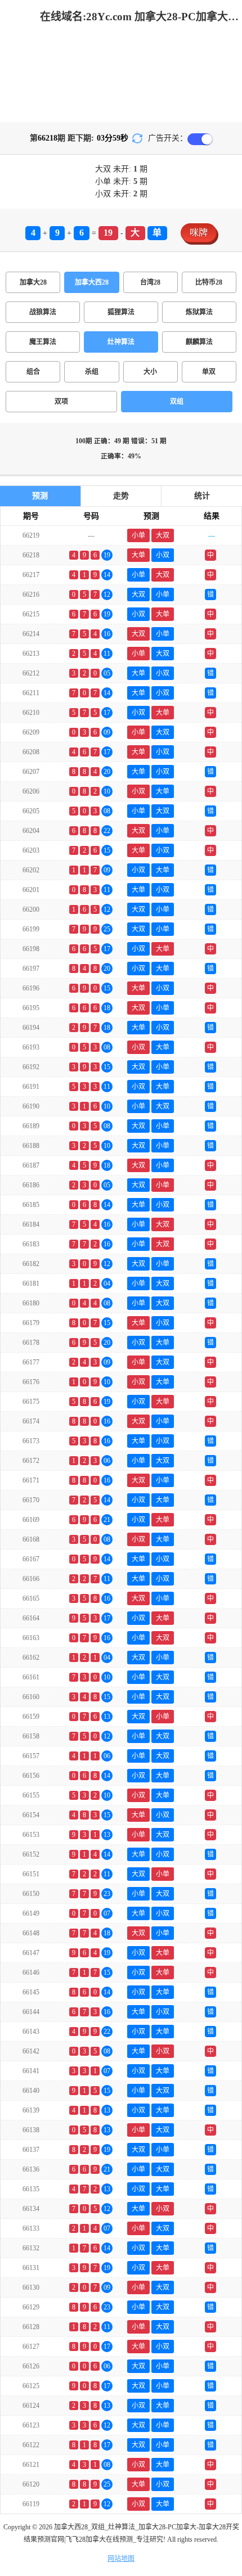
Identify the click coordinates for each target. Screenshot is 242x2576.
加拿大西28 (92, 282)
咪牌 (199, 233)
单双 (209, 372)
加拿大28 (33, 282)
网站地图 (121, 2559)
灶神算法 (121, 342)
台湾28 (150, 282)
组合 (33, 372)
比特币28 (209, 282)
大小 (150, 372)
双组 (177, 402)
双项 (61, 402)
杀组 (92, 372)
